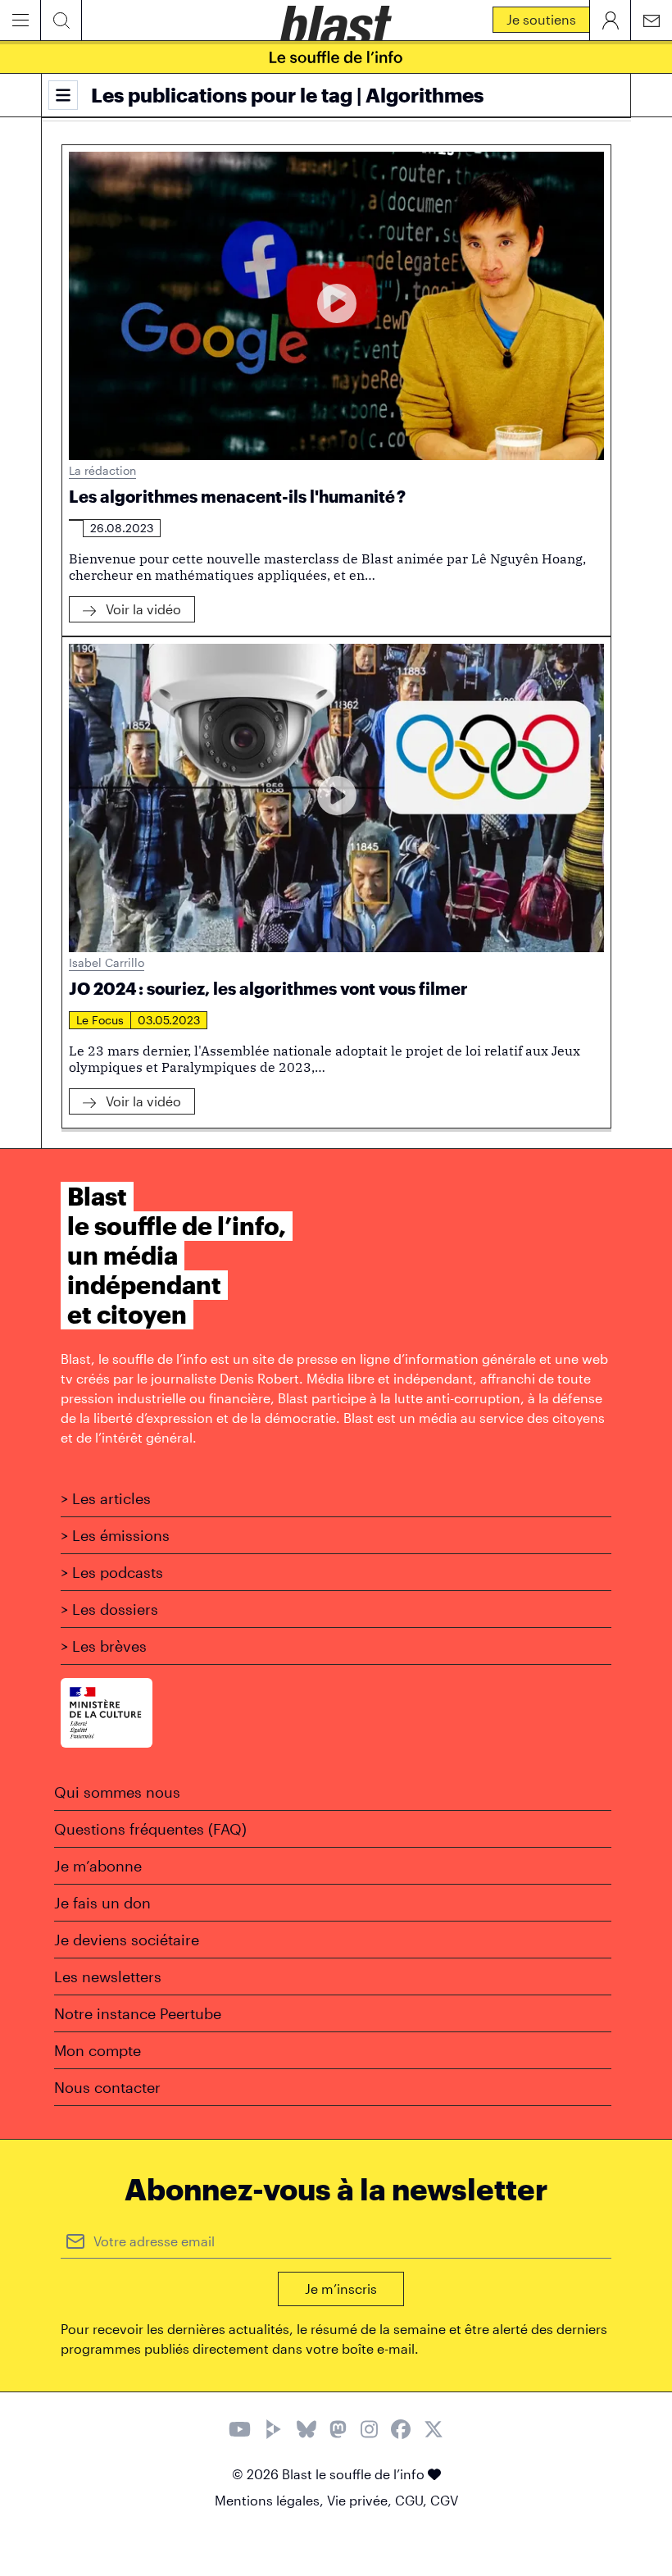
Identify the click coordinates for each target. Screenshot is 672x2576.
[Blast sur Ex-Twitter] (434, 2431)
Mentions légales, (271, 2500)
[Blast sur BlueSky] (306, 2431)
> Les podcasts (112, 1572)
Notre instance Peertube (138, 2013)
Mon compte (98, 2050)
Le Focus (100, 1020)
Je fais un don (102, 1903)
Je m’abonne (98, 1866)
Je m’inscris (341, 2289)
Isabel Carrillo (107, 962)
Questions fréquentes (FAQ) (150, 1829)
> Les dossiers (109, 1609)
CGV (444, 2500)
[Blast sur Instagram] (369, 2431)
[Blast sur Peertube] (274, 2431)
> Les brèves (104, 1646)
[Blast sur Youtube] (240, 2431)
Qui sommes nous (117, 1792)
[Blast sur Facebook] (401, 2431)
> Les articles (106, 1498)
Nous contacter (107, 2087)
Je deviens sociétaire (127, 1940)
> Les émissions (115, 1535)
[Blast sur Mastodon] (338, 2431)
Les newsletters (108, 1976)
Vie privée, (361, 2500)
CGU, (413, 2500)
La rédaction (102, 470)
